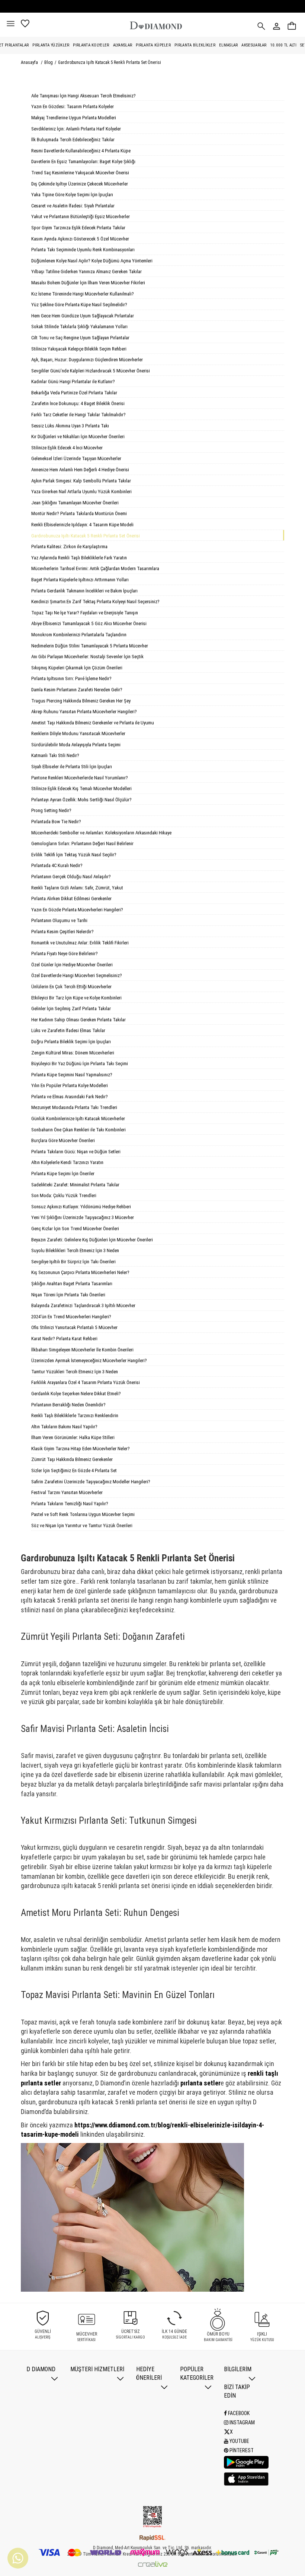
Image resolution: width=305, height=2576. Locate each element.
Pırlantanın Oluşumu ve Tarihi (59, 920)
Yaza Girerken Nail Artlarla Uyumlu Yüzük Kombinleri (81, 492)
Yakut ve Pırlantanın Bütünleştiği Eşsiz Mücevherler (81, 216)
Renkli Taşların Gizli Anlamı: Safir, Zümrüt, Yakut (77, 888)
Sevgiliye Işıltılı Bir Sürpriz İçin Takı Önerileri (73, 1262)
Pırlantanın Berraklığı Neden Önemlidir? (68, 1405)
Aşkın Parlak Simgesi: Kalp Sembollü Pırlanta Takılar (81, 481)
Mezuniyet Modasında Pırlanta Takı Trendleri (74, 1107)
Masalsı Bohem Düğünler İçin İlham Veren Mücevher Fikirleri (88, 283)
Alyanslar (123, 45)
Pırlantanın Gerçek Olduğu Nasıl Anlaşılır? (71, 877)
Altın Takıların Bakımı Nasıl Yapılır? (64, 1427)
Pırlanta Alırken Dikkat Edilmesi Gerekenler (71, 898)
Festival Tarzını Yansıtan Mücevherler (67, 1492)
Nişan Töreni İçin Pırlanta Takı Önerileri (68, 1295)
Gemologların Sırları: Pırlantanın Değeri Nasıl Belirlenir (82, 843)
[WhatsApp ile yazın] (18, 2558)
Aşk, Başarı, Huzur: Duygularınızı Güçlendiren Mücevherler (87, 360)
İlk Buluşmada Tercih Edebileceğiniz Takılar (73, 140)
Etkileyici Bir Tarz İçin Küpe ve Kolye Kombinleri (76, 998)
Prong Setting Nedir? (51, 810)
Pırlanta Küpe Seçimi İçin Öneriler (63, 1174)
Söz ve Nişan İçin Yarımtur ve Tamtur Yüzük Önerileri (82, 1525)
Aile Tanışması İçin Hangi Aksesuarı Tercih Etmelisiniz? (84, 96)
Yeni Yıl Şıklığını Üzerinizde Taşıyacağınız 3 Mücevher (83, 1217)
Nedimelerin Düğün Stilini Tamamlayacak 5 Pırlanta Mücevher (90, 646)
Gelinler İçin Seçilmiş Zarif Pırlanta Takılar (71, 1009)
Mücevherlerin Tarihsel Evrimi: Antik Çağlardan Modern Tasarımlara (95, 568)
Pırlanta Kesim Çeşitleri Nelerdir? (62, 932)
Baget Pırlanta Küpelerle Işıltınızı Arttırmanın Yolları (80, 580)
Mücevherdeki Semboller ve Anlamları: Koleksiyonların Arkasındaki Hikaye (101, 833)
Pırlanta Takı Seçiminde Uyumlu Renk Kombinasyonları (83, 250)
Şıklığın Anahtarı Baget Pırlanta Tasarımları (72, 1284)
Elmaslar (228, 45)
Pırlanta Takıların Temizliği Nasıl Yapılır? (70, 1504)
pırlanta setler (200, 2083)
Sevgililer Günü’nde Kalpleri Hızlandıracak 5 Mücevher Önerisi (91, 371)
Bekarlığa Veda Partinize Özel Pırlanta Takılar (74, 393)
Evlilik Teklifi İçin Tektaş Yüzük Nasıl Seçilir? (74, 855)
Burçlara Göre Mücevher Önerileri (63, 1140)
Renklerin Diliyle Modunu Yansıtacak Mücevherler (78, 733)
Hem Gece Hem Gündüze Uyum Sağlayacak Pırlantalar (83, 316)
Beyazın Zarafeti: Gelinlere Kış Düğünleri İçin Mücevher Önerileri (92, 1240)
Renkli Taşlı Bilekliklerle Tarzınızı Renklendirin (75, 1415)
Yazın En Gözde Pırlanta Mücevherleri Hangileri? (77, 910)
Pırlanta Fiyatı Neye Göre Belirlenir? (65, 954)
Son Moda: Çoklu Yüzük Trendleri (64, 1195)
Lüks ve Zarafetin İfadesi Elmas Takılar (68, 1030)
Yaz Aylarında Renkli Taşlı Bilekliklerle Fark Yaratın (79, 558)
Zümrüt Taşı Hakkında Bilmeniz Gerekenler (72, 1459)
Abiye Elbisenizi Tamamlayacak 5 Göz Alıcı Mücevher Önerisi (89, 623)
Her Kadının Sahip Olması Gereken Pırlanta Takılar (78, 1020)
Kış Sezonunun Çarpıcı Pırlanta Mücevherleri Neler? (80, 1272)
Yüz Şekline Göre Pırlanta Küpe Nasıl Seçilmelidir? (79, 305)
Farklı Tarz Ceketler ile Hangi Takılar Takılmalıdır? (78, 415)
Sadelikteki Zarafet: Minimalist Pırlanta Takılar (75, 1185)
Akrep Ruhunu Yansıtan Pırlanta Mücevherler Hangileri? (84, 712)
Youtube (239, 2441)
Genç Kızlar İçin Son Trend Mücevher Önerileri (75, 1229)
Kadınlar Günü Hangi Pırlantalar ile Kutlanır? (73, 382)
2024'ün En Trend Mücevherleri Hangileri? (71, 1317)
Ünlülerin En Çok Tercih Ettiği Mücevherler (71, 987)
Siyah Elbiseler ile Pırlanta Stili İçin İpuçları (72, 767)
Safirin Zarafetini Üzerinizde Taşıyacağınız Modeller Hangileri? (91, 1482)
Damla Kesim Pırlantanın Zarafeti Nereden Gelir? (77, 690)
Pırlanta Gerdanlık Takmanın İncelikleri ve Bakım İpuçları (84, 591)
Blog (49, 62)
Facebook (238, 2413)
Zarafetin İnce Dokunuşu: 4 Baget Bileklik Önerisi (78, 403)
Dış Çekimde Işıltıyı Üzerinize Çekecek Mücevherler (80, 184)
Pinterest (241, 2450)
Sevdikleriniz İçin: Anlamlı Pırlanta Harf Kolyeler (76, 129)
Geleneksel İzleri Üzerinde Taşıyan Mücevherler (76, 458)
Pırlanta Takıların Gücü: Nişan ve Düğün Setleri (76, 1152)
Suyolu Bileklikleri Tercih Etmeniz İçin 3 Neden (75, 1250)
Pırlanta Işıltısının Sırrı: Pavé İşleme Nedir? (71, 678)
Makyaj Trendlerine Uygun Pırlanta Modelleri (74, 118)
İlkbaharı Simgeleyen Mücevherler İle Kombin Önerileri (82, 1350)
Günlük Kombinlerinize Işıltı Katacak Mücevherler (78, 1119)
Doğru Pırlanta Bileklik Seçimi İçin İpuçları (71, 1042)
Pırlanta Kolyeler (91, 45)
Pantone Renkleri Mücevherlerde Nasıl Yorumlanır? (80, 778)
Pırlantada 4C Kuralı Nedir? (57, 865)
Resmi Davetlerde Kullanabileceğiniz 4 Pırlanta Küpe (81, 151)
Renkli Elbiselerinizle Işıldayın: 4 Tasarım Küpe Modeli (82, 525)
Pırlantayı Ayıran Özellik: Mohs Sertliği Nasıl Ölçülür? (81, 800)
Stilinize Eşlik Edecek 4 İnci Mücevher (67, 448)
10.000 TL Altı (283, 45)
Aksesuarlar (254, 45)
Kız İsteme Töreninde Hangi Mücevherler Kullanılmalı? (83, 294)
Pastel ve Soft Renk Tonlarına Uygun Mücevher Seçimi (83, 1514)
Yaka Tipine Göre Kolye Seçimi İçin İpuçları (72, 195)
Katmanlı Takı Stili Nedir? (55, 755)
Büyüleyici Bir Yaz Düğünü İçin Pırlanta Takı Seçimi (80, 1064)
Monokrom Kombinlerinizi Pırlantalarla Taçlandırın (79, 635)
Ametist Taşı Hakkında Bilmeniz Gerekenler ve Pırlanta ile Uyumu (93, 723)
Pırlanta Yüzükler (51, 45)
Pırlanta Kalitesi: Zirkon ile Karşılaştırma (69, 547)
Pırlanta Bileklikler (195, 45)
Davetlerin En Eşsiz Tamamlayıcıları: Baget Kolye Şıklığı (83, 161)
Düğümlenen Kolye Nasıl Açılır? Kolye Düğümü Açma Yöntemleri (92, 261)
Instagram (242, 2423)
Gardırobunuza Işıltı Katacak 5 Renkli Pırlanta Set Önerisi (110, 62)
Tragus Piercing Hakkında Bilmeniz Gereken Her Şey (81, 701)
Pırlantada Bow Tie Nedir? (56, 822)
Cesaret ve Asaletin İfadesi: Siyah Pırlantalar (73, 206)
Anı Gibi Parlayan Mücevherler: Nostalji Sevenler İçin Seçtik (87, 657)
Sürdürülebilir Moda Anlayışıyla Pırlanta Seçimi (76, 745)
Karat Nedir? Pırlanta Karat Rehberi (64, 1339)
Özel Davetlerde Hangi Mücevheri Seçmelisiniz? (77, 975)
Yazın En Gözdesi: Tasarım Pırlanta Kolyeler (73, 106)
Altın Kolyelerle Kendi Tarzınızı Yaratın (67, 1162)
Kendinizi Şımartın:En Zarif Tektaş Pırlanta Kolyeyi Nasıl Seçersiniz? (95, 602)
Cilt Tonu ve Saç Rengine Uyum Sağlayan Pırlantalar (80, 338)
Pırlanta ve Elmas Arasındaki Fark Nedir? (70, 1097)
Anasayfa (29, 62)
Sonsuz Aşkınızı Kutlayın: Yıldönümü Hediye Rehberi (81, 1207)
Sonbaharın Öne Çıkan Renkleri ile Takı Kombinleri (78, 1130)
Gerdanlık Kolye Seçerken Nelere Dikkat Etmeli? (76, 1394)
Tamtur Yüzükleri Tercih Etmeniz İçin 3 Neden (75, 1372)
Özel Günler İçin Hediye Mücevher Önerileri (72, 965)
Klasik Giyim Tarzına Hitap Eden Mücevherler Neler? (81, 1449)
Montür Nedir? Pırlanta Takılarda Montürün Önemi (79, 513)
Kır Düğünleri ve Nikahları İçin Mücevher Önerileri (78, 437)
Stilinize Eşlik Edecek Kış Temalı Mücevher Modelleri (81, 788)
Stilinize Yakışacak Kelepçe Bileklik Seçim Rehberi (79, 349)
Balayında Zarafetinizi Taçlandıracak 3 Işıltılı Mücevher (83, 1305)
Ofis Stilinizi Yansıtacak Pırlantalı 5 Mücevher (74, 1327)
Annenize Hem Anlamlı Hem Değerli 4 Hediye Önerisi (80, 470)
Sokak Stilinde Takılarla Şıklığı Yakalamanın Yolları (79, 327)
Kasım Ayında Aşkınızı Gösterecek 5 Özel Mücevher (80, 239)
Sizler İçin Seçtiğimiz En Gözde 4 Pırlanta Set (74, 1470)
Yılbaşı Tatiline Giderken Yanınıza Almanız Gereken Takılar (86, 272)
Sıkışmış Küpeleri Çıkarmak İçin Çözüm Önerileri (77, 668)
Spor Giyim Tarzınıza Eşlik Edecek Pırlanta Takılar (78, 228)
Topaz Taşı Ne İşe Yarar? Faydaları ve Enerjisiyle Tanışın (85, 613)
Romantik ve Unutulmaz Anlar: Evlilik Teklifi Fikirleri (80, 943)
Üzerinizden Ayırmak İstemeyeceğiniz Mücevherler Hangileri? (89, 1360)
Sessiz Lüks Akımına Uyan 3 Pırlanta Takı (70, 426)
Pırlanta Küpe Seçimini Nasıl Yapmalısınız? (72, 1075)
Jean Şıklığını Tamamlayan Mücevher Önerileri (75, 503)
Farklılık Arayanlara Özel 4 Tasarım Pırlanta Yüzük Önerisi (86, 1382)
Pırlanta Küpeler (153, 45)
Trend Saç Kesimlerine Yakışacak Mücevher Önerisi (80, 173)
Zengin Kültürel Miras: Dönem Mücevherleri (73, 1053)
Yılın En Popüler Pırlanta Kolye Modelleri (70, 1085)
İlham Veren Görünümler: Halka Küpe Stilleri (73, 1437)
